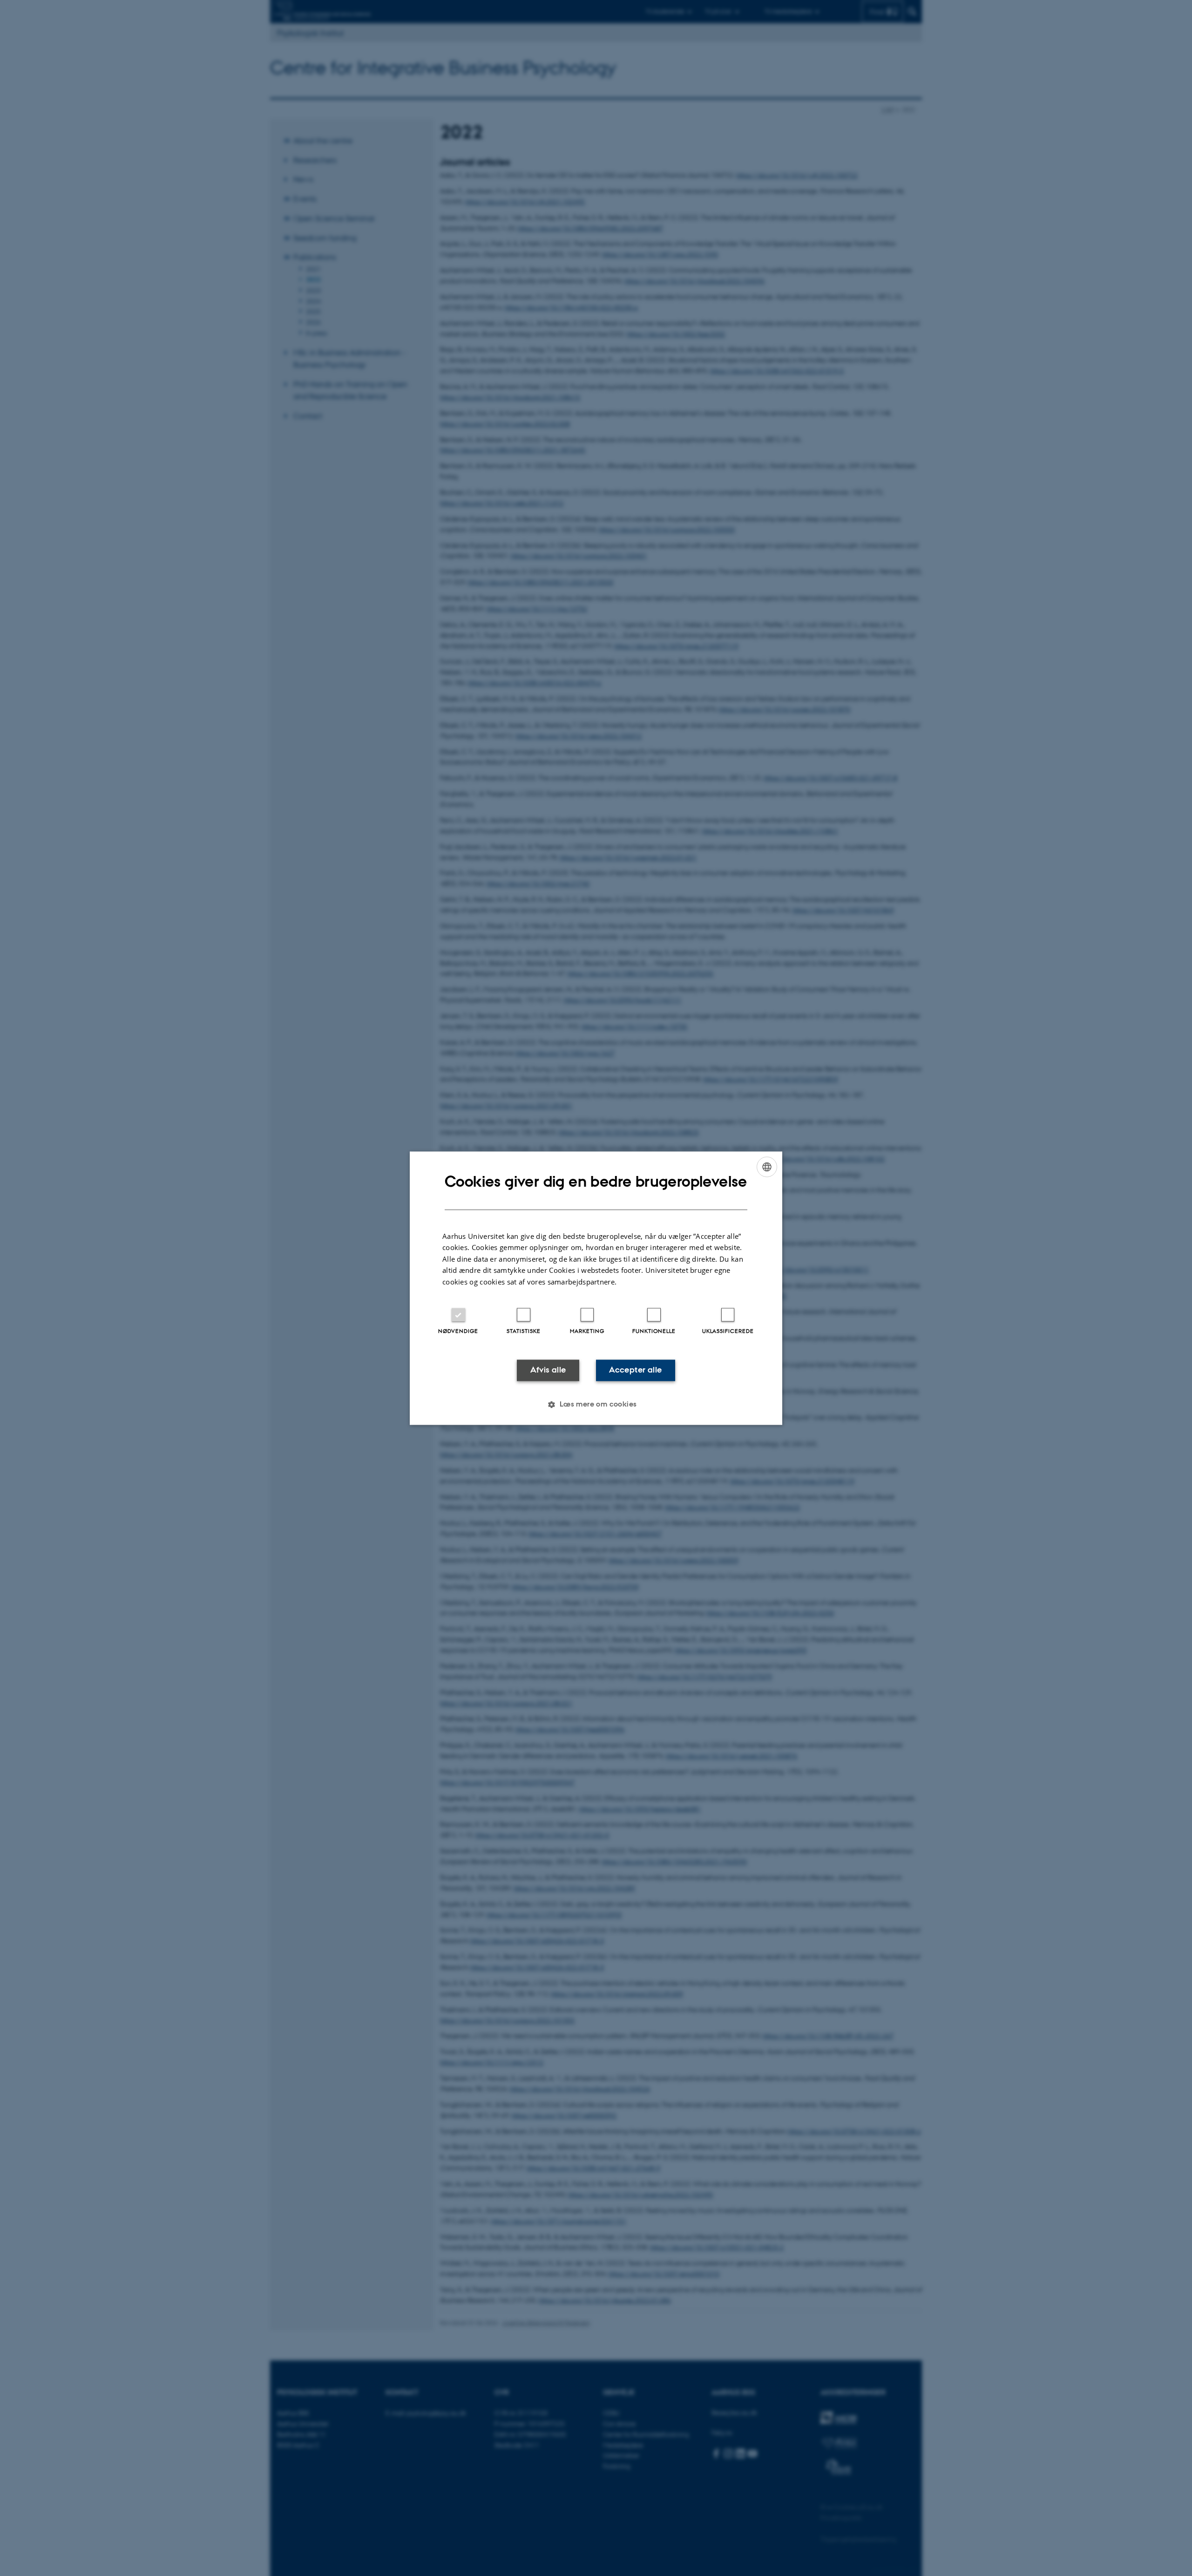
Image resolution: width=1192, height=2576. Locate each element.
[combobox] (767, 1167)
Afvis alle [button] (548, 1370)
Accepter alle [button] (635, 1370)
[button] (596, 1404)
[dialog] (596, 1288)
